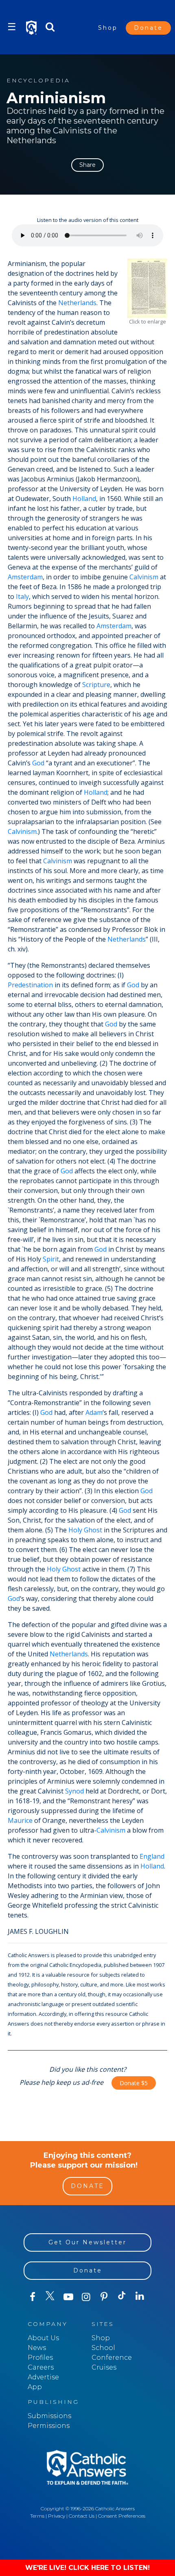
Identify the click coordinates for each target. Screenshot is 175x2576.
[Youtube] (68, 2297)
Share (87, 165)
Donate (148, 28)
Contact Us (82, 2516)
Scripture (96, 685)
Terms (37, 2516)
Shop (108, 28)
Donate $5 (134, 2083)
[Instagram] (86, 2297)
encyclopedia (38, 81)
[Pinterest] (104, 2297)
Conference (112, 2358)
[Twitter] (50, 2297)
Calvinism (144, 577)
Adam (94, 1412)
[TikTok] (122, 2297)
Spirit (51, 1259)
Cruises (104, 2367)
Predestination (30, 985)
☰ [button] (12, 27)
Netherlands (77, 303)
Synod (74, 1791)
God (38, 763)
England (152, 1856)
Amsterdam (25, 577)
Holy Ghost (85, 1530)
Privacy (57, 2516)
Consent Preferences (122, 2516)
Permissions (49, 2426)
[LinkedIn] (140, 2297)
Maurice (20, 1820)
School (103, 2348)
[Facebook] (33, 2297)
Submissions (49, 2416)
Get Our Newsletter (87, 2242)
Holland (84, 499)
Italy (22, 596)
